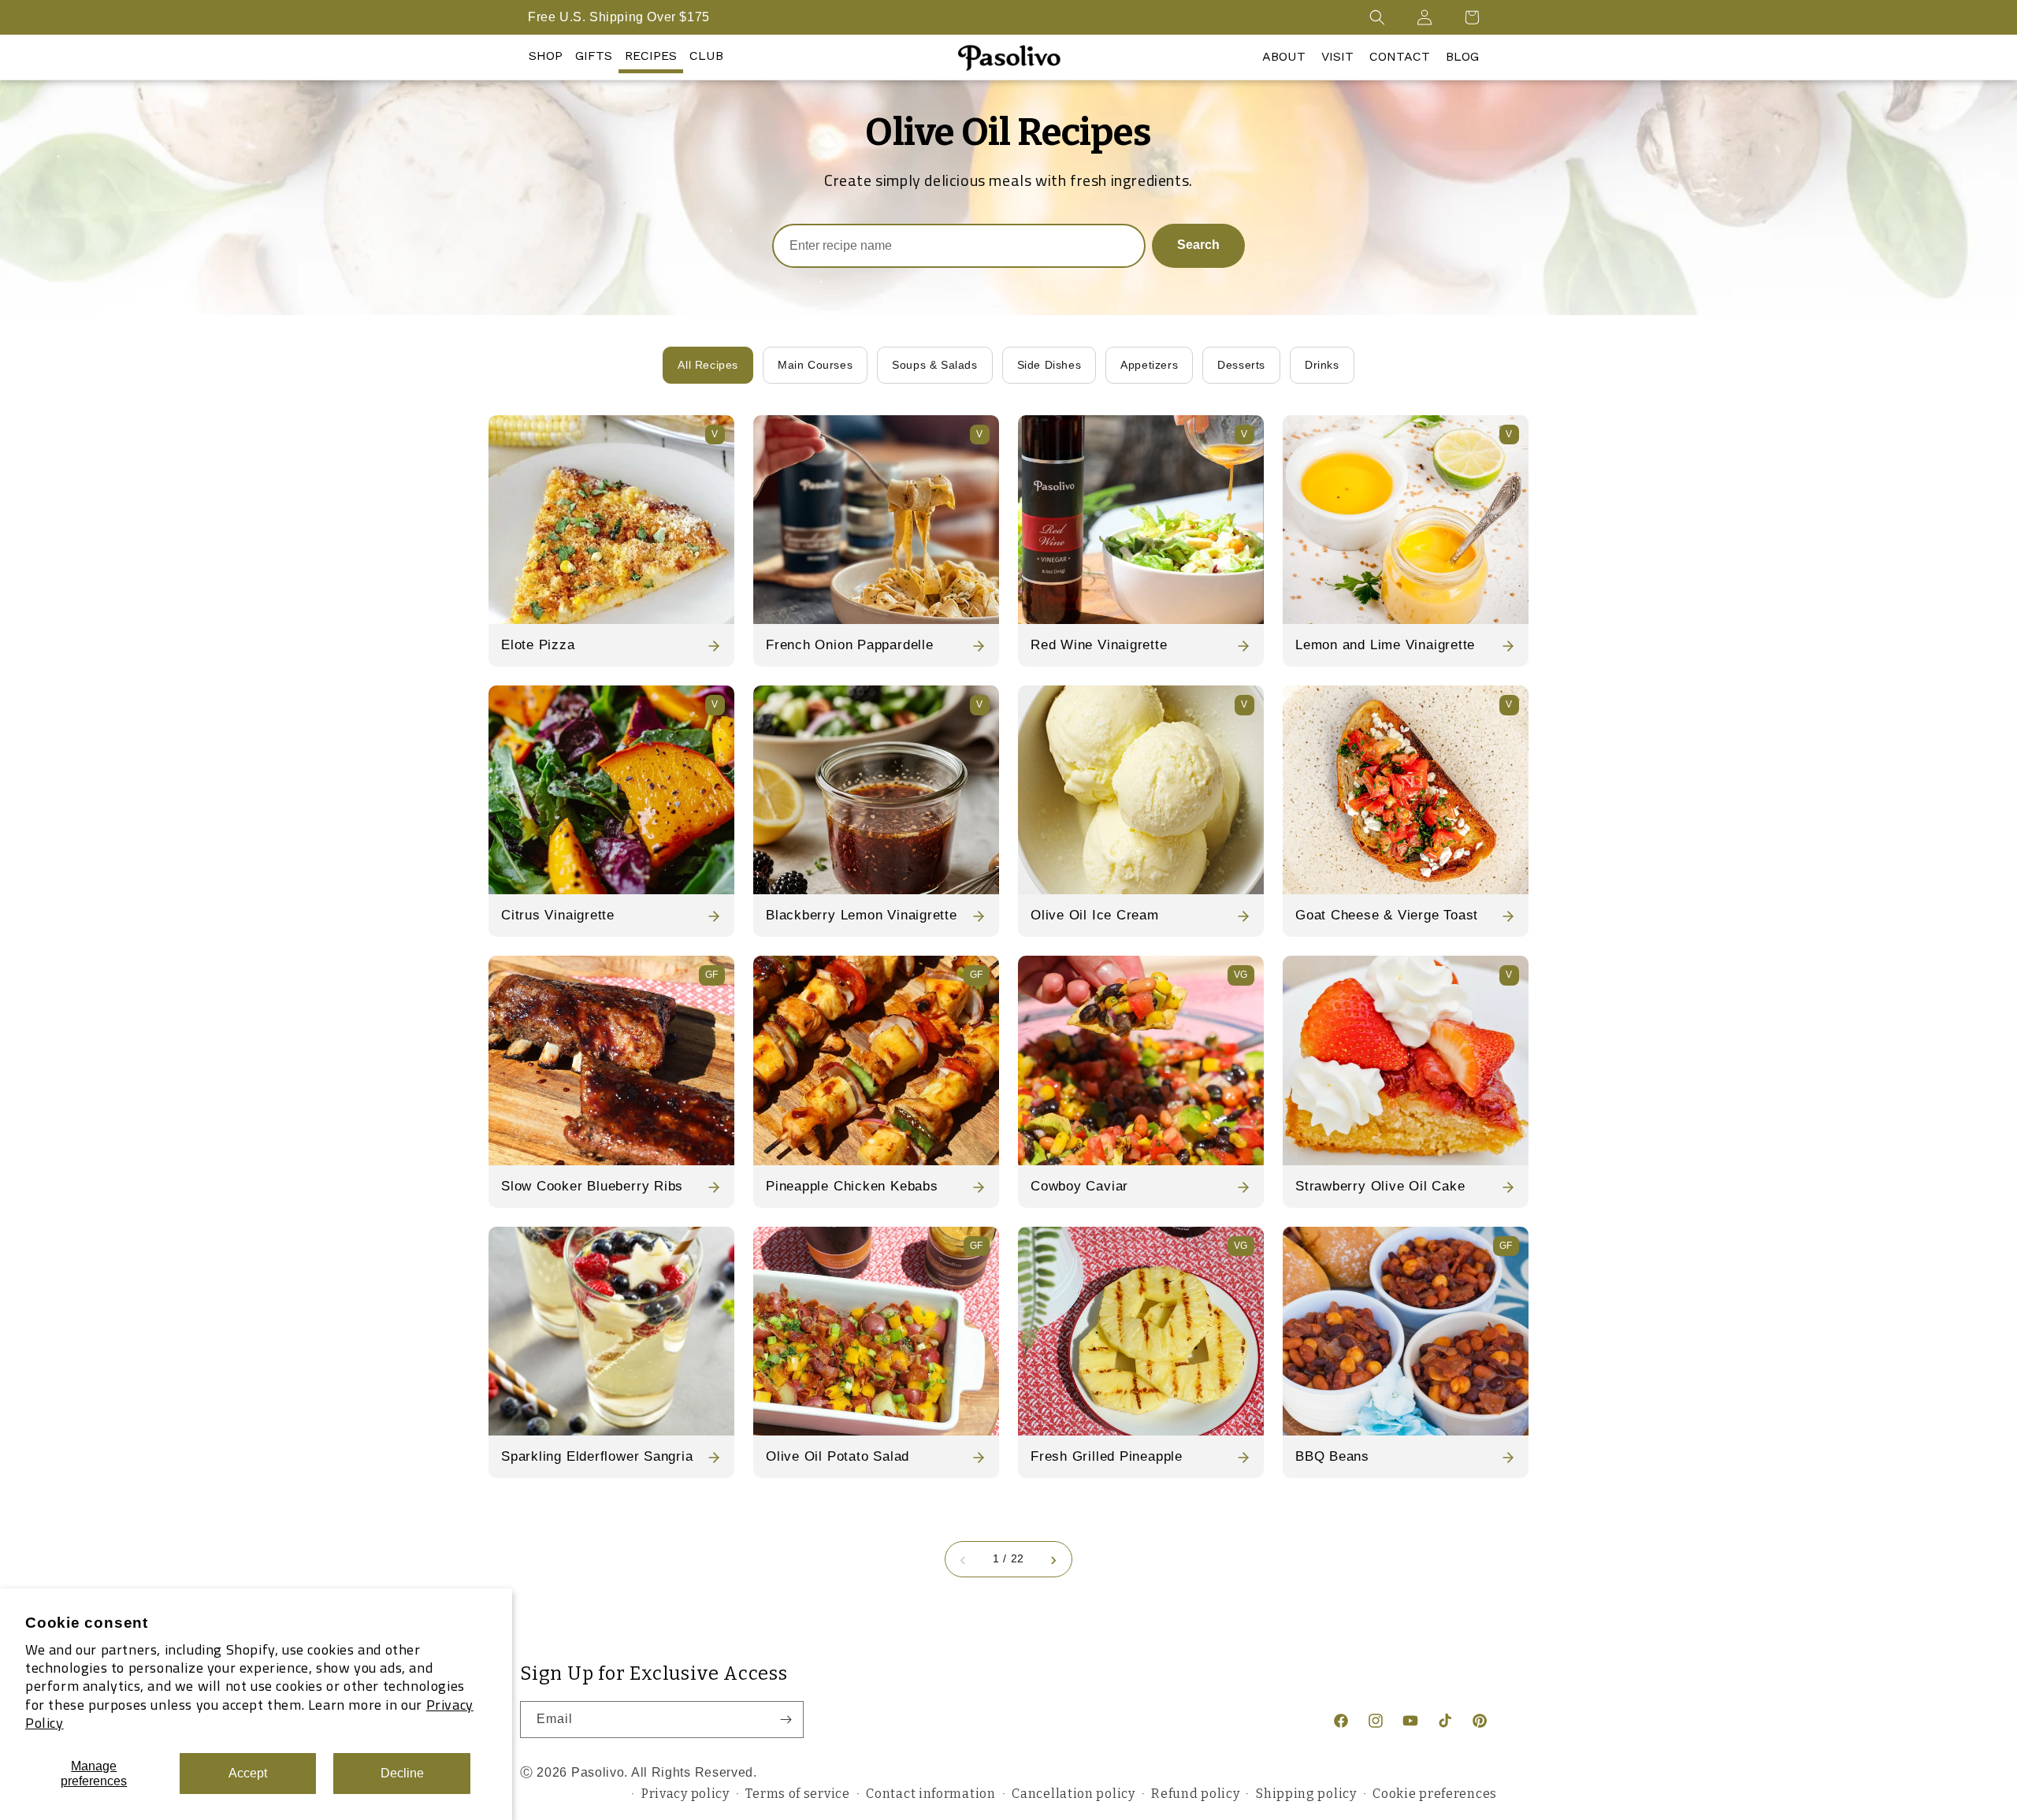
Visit (1337, 56)
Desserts (1241, 365)
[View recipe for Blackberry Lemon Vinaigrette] (876, 790)
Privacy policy (685, 1794)
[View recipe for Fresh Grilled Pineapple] (1141, 1331)
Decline (402, 1773)
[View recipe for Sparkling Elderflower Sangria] (611, 1331)
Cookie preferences (1435, 1794)
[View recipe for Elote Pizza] (611, 520)
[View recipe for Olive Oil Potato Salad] (876, 1331)
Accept (248, 1773)
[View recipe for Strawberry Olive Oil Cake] (1406, 1060)
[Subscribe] (786, 1720)
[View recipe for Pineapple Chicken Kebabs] (876, 1060)
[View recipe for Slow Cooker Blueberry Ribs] (611, 1060)
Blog (1462, 56)
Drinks (1322, 365)
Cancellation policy (1073, 1794)
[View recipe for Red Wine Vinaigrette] (1141, 520)
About (1284, 56)
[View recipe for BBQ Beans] (1406, 1331)
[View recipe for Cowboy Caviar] (1141, 1060)
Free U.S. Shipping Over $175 (619, 17)
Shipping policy (1306, 1794)
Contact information (930, 1794)
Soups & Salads (934, 365)
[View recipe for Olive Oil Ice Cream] (1141, 790)
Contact (1400, 56)
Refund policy (1195, 1794)
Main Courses (815, 365)
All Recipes (708, 365)
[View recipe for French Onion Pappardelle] (876, 520)
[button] (1377, 17)
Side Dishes (1049, 365)
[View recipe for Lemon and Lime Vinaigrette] (1406, 520)
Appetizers (1149, 365)
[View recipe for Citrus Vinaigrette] (611, 790)
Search (1198, 245)
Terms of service (797, 1794)
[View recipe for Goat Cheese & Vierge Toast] (1406, 790)
